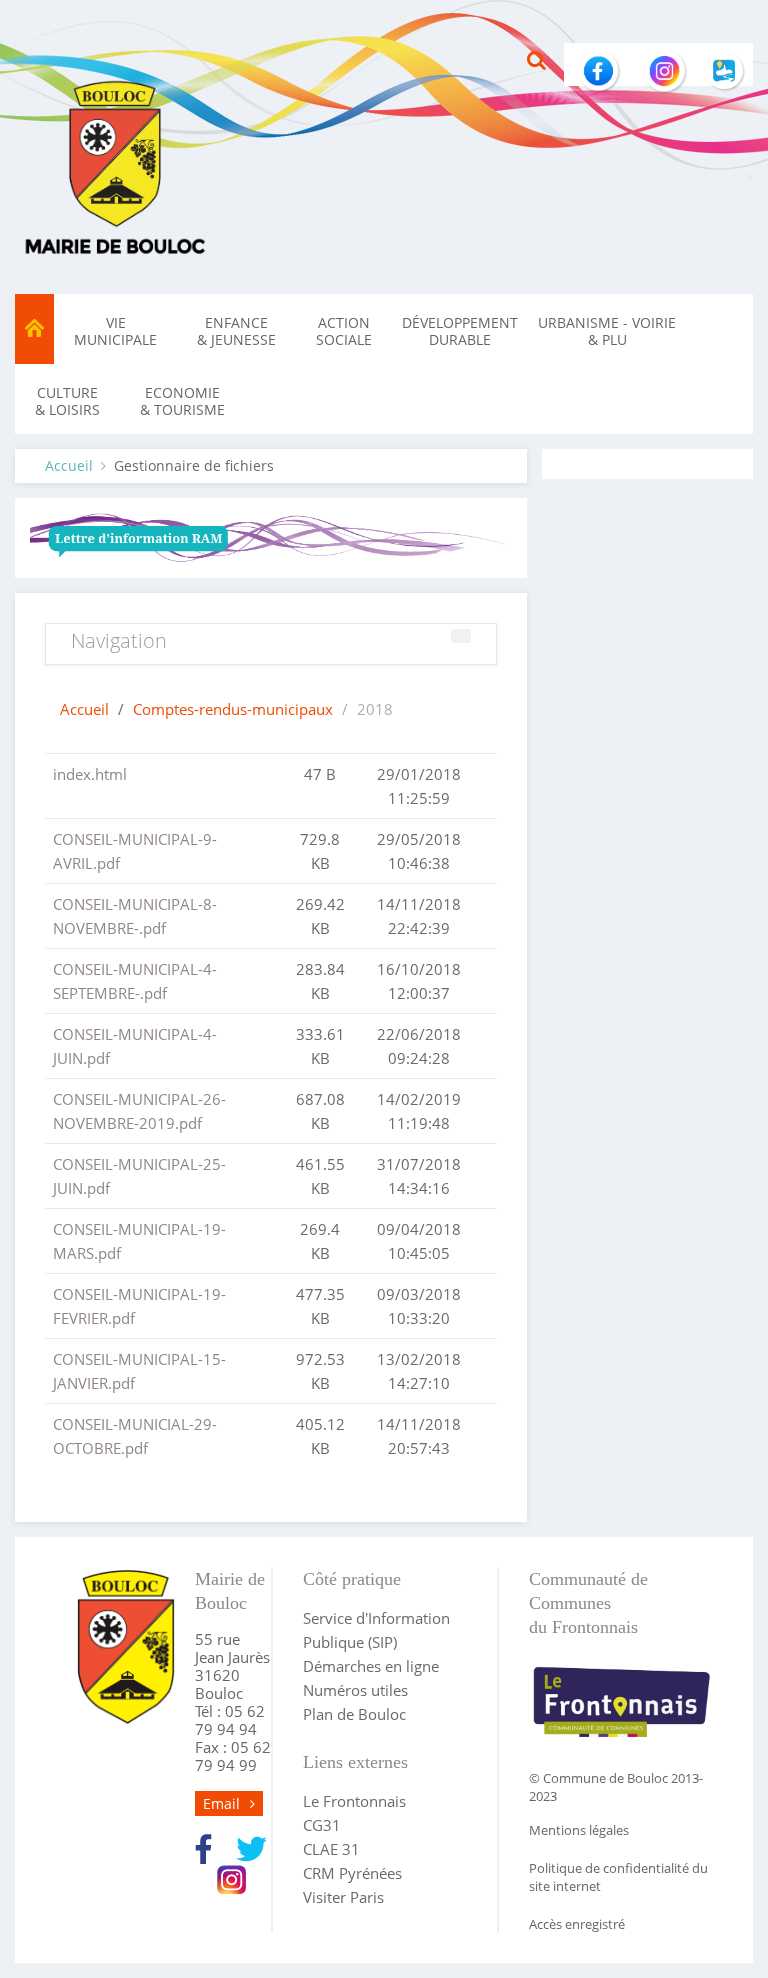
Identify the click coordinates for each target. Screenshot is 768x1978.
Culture (67, 401)
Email (221, 1803)
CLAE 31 (331, 1849)
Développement (460, 331)
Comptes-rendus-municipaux (233, 709)
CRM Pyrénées (352, 1873)
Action (344, 331)
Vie (115, 331)
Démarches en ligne (371, 1666)
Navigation (119, 640)
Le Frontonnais (354, 1801)
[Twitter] (251, 1847)
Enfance (236, 331)
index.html (90, 774)
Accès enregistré (577, 1924)
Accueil (69, 465)
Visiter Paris (343, 1897)
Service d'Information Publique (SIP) (376, 1630)
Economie (182, 401)
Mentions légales (579, 1830)
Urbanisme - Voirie (607, 331)
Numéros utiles (355, 1690)
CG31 (322, 1825)
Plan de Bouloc (354, 1714)
